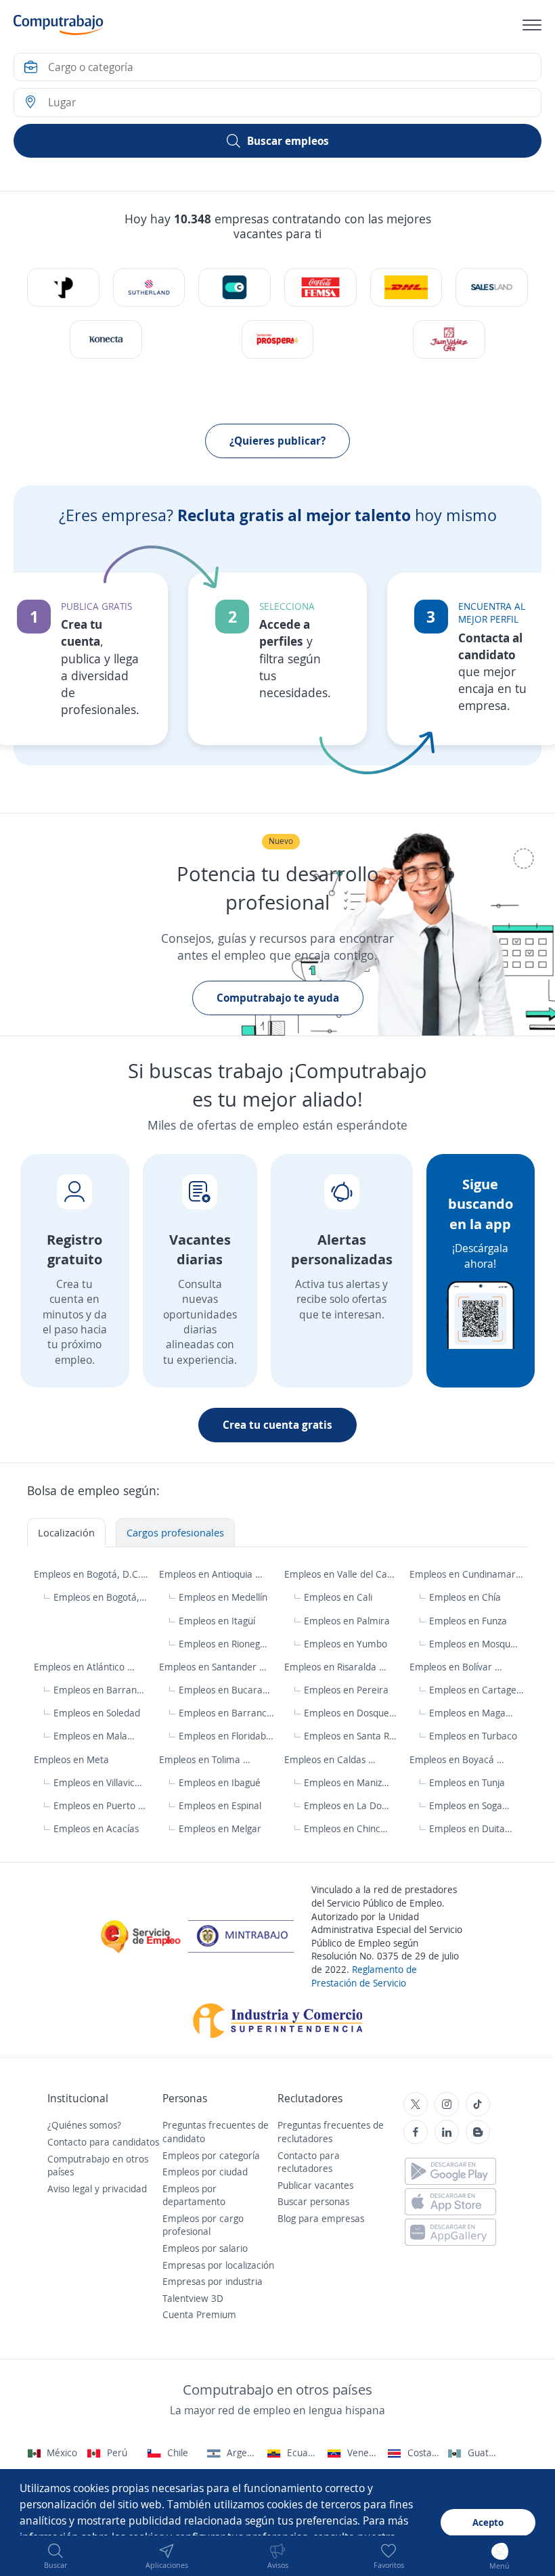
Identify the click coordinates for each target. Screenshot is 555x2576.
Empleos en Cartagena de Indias (477, 1690)
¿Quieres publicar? (277, 441)
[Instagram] (447, 2104)
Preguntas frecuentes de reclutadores (331, 2132)
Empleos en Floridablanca (226, 1736)
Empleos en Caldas (326, 1759)
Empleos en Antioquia (207, 1574)
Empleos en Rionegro (223, 1644)
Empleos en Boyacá (453, 1759)
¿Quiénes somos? (84, 2125)
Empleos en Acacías (96, 1828)
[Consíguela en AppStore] (450, 2202)
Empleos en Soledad (97, 1713)
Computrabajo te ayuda (278, 998)
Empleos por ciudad (205, 2172)
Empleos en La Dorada (348, 1805)
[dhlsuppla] (406, 287)
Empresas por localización (218, 2265)
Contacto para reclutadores (309, 2162)
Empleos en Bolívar (452, 1667)
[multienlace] (106, 339)
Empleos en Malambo (98, 1736)
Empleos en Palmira (347, 1621)
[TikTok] (478, 2104)
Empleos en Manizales (348, 1782)
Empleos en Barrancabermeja (226, 1713)
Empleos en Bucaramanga (226, 1690)
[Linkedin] (447, 2132)
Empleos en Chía (465, 1597)
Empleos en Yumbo (346, 1644)
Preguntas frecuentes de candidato (216, 2132)
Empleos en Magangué (473, 1713)
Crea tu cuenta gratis (277, 1425)
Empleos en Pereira (346, 1690)
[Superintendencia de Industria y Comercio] (278, 2019)
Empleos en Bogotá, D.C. (89, 1574)
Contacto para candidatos (103, 2142)
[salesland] (491, 287)
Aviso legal (70, 2189)
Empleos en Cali (338, 1597)
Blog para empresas (321, 2218)
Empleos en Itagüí (217, 1621)
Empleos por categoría (211, 2155)
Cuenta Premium (199, 2314)
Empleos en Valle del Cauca (342, 1574)
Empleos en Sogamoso (473, 1805)
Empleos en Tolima (201, 1759)
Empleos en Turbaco (473, 1736)
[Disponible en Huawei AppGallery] (450, 2232)
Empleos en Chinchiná (348, 1828)
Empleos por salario (205, 2248)
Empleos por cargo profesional (203, 2225)
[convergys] (234, 287)
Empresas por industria (213, 2281)
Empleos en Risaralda (332, 1667)
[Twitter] (416, 2104)
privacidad (125, 2189)
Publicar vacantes (315, 2185)
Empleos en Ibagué (220, 1782)
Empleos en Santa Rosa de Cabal (352, 1736)
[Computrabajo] (59, 25)
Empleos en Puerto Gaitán (101, 1805)
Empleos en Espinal (220, 1805)
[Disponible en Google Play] (450, 2171)
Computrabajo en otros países (98, 2166)
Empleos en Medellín (223, 1597)
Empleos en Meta (73, 1759)
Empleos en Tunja (467, 1782)
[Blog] (478, 2132)
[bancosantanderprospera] (277, 339)
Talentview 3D (193, 2298)
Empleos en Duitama (473, 1828)
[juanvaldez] (449, 339)
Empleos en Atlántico (81, 1667)
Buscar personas (313, 2201)
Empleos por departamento (194, 2195)
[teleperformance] (63, 287)
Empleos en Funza (468, 1621)
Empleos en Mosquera (473, 1644)
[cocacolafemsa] (320, 287)
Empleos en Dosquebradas (352, 1713)
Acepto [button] (488, 2522)
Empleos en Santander (209, 1667)
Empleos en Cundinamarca (467, 1574)
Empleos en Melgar (220, 1828)
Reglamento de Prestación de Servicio (364, 1976)
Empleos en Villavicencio (99, 1782)
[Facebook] (416, 2132)
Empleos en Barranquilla (100, 1690)
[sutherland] (149, 287)
